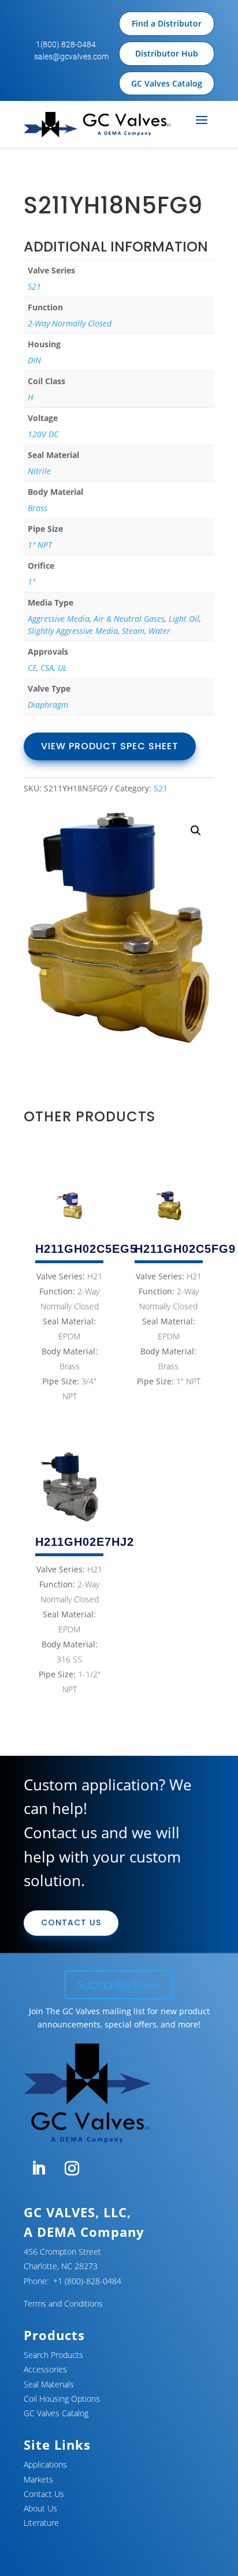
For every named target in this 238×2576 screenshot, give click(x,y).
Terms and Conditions (63, 2303)
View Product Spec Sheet (110, 746)
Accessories (45, 2369)
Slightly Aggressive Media (73, 631)
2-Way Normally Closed (70, 323)
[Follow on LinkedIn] (38, 2169)
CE (32, 668)
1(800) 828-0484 (66, 44)
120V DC (43, 434)
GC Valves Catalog (167, 83)
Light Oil (184, 619)
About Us (40, 2508)
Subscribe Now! (119, 1984)
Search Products (53, 2355)
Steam (133, 631)
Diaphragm (48, 705)
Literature (41, 2523)
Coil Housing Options (62, 2399)
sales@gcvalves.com (71, 57)
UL (62, 668)
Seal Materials (49, 2384)
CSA (47, 668)
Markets (38, 2479)
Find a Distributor (167, 23)
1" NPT (40, 545)
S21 (34, 286)
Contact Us (71, 1922)
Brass (38, 508)
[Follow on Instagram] (72, 2169)
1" (31, 582)
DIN (34, 360)
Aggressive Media (59, 619)
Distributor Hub (167, 53)
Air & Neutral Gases (129, 619)
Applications (45, 2464)
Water (159, 631)
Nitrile (39, 471)
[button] (196, 831)
